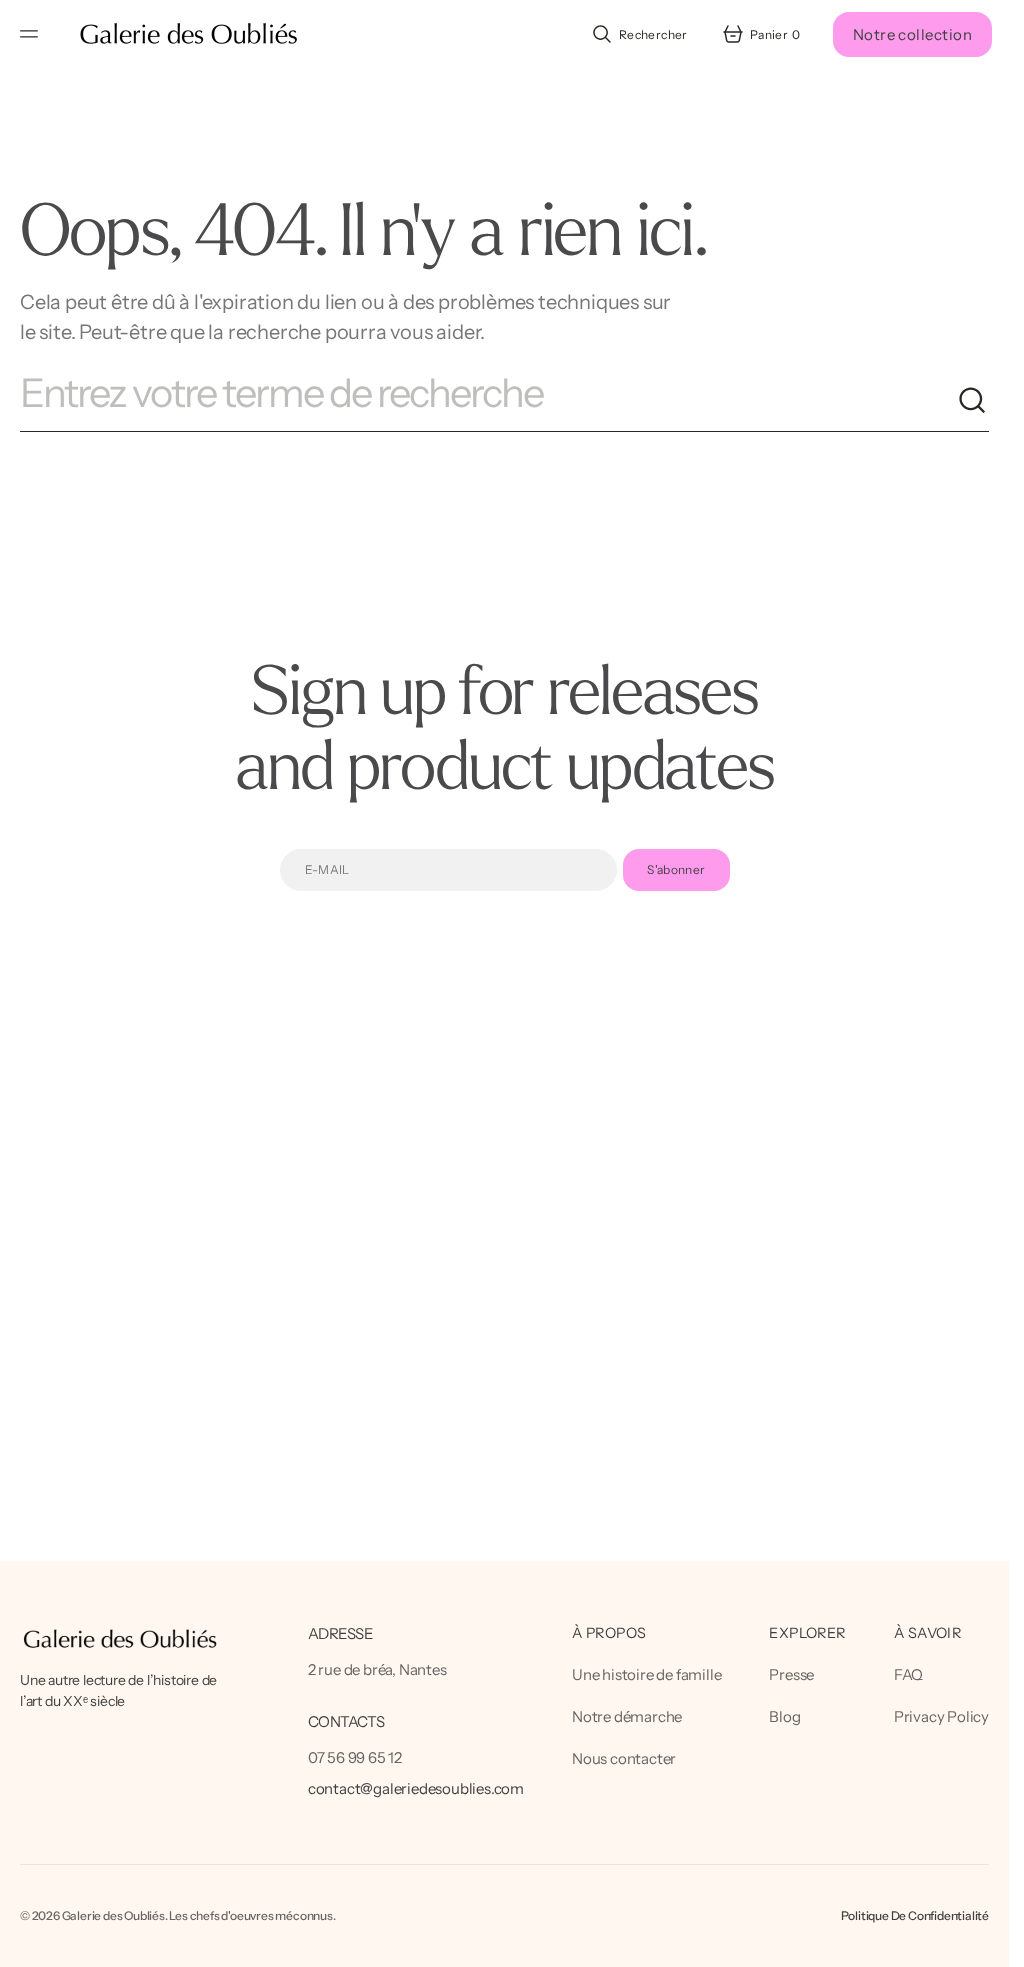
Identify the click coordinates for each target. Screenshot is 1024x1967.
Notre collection (912, 34)
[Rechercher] (973, 401)
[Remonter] (985, 1943)
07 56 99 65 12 (355, 1757)
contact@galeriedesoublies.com (416, 1788)
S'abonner (676, 869)
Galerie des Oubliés (113, 1915)
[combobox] (488, 401)
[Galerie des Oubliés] (188, 34)
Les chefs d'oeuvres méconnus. (252, 1915)
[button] (32, 34)
